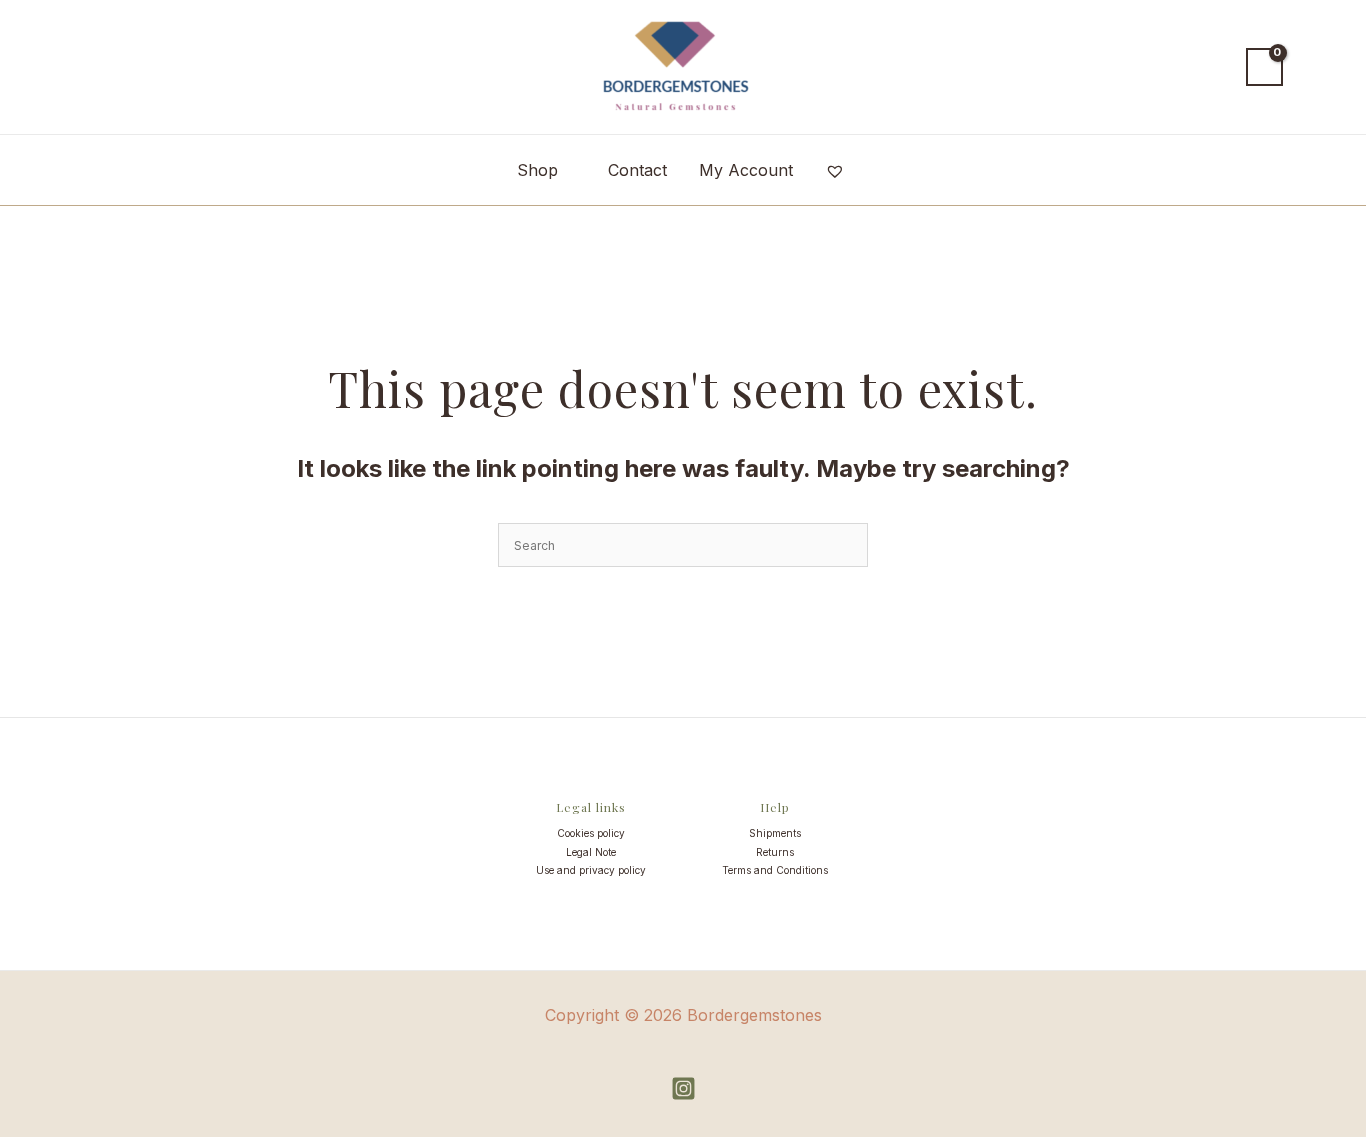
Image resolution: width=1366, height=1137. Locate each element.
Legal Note (591, 852)
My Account (746, 170)
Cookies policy (591, 833)
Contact (637, 170)
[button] (1212, 67)
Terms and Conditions (775, 870)
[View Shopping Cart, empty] (1264, 67)
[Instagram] (683, 1088)
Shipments (775, 833)
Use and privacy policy (591, 870)
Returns (775, 852)
